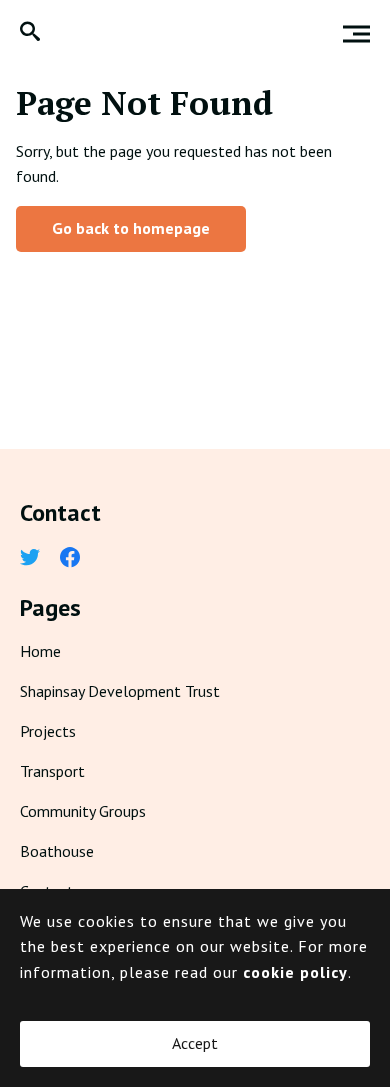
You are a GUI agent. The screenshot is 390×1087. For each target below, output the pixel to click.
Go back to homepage (131, 228)
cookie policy (295, 972)
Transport (52, 771)
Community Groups (83, 811)
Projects (48, 731)
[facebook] (70, 559)
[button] (30, 33)
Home (40, 651)
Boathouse (57, 851)
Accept (195, 1043)
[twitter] (30, 559)
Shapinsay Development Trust (120, 691)
